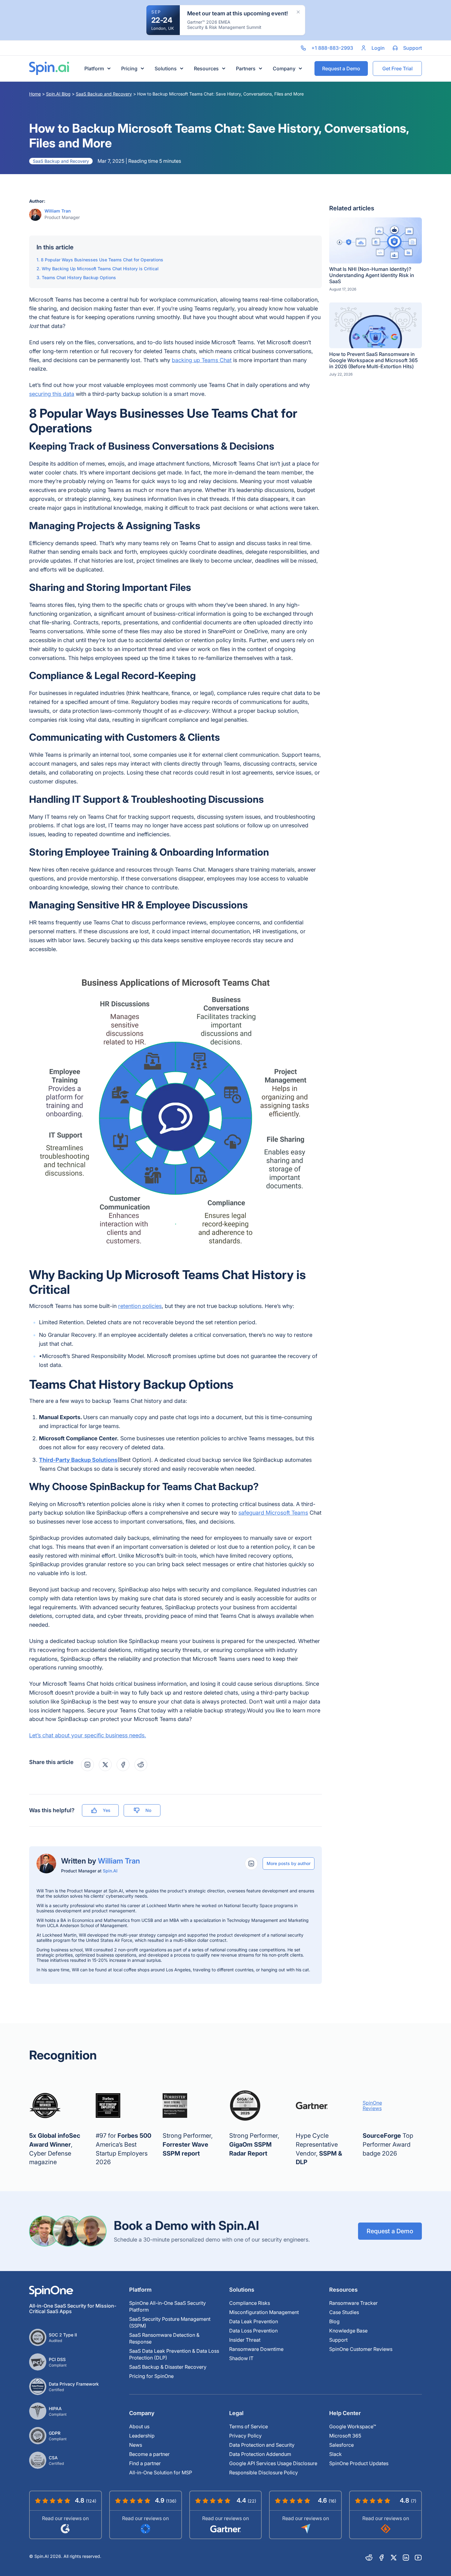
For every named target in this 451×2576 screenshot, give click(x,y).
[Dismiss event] (298, 12)
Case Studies (344, 2312)
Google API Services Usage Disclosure (273, 2463)
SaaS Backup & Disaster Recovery (168, 2367)
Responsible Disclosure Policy (264, 2473)
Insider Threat (245, 2340)
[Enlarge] (314, 969)
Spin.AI (110, 1871)
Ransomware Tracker (353, 2303)
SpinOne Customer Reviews (361, 2349)
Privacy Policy (245, 2436)
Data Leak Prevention (254, 2321)
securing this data (52, 394)
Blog (334, 2321)
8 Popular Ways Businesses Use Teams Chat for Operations (102, 260)
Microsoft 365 (345, 2436)
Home (35, 94)
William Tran (58, 211)
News (136, 2445)
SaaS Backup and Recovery (104, 94)
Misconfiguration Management (264, 2312)
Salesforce (341, 2445)
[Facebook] (381, 2558)
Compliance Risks (250, 2303)
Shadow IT (241, 2358)
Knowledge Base (348, 2331)
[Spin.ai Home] (49, 68)
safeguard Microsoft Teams (273, 1513)
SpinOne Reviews (372, 2106)
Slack (335, 2454)
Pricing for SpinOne (151, 2376)
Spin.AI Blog (58, 94)
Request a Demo (390, 2231)
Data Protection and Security (262, 2445)
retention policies (140, 1306)
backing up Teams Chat (202, 360)
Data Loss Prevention (253, 2331)
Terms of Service (249, 2426)
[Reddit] (369, 2558)
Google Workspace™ (353, 2426)
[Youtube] (418, 2558)
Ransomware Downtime (256, 2349)
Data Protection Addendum (260, 2454)
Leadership (142, 2436)
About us (139, 2426)
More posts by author (289, 1863)
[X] (394, 2558)
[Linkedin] (406, 2558)
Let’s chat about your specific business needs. (88, 1735)
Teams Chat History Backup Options (79, 277)
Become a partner (149, 2454)
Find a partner (145, 2463)
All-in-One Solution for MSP (161, 2473)
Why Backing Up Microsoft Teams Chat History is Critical (100, 269)
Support (338, 2340)
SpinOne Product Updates (359, 2463)
